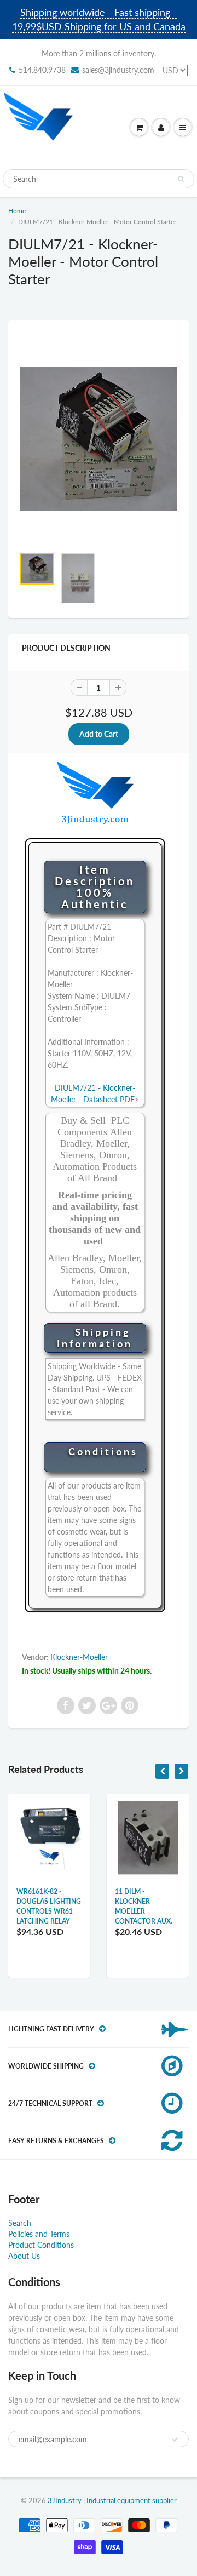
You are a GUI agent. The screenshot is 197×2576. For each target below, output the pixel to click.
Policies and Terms (39, 2234)
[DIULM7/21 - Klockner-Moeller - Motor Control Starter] (99, 439)
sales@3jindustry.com (118, 70)
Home (17, 211)
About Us (24, 2256)
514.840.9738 (42, 70)
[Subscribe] (175, 2440)
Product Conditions (41, 2245)
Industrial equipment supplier (132, 2500)
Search (20, 2223)
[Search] (181, 179)
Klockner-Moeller (79, 1657)
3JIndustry (65, 2500)
